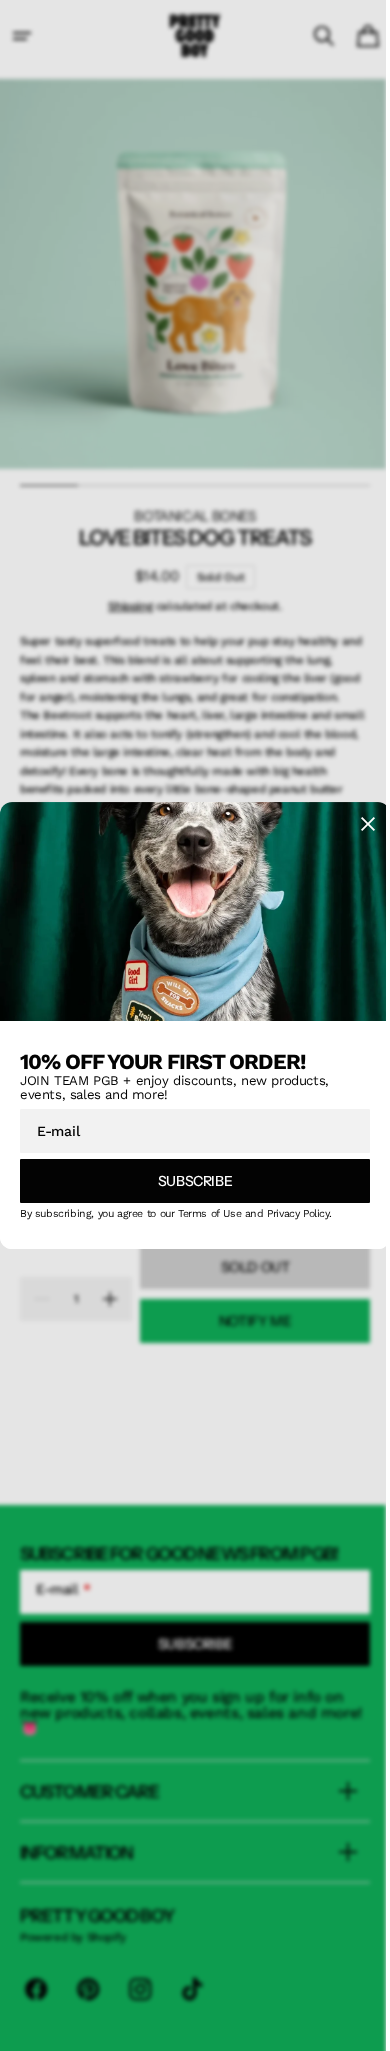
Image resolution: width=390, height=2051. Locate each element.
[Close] (353, 828)
